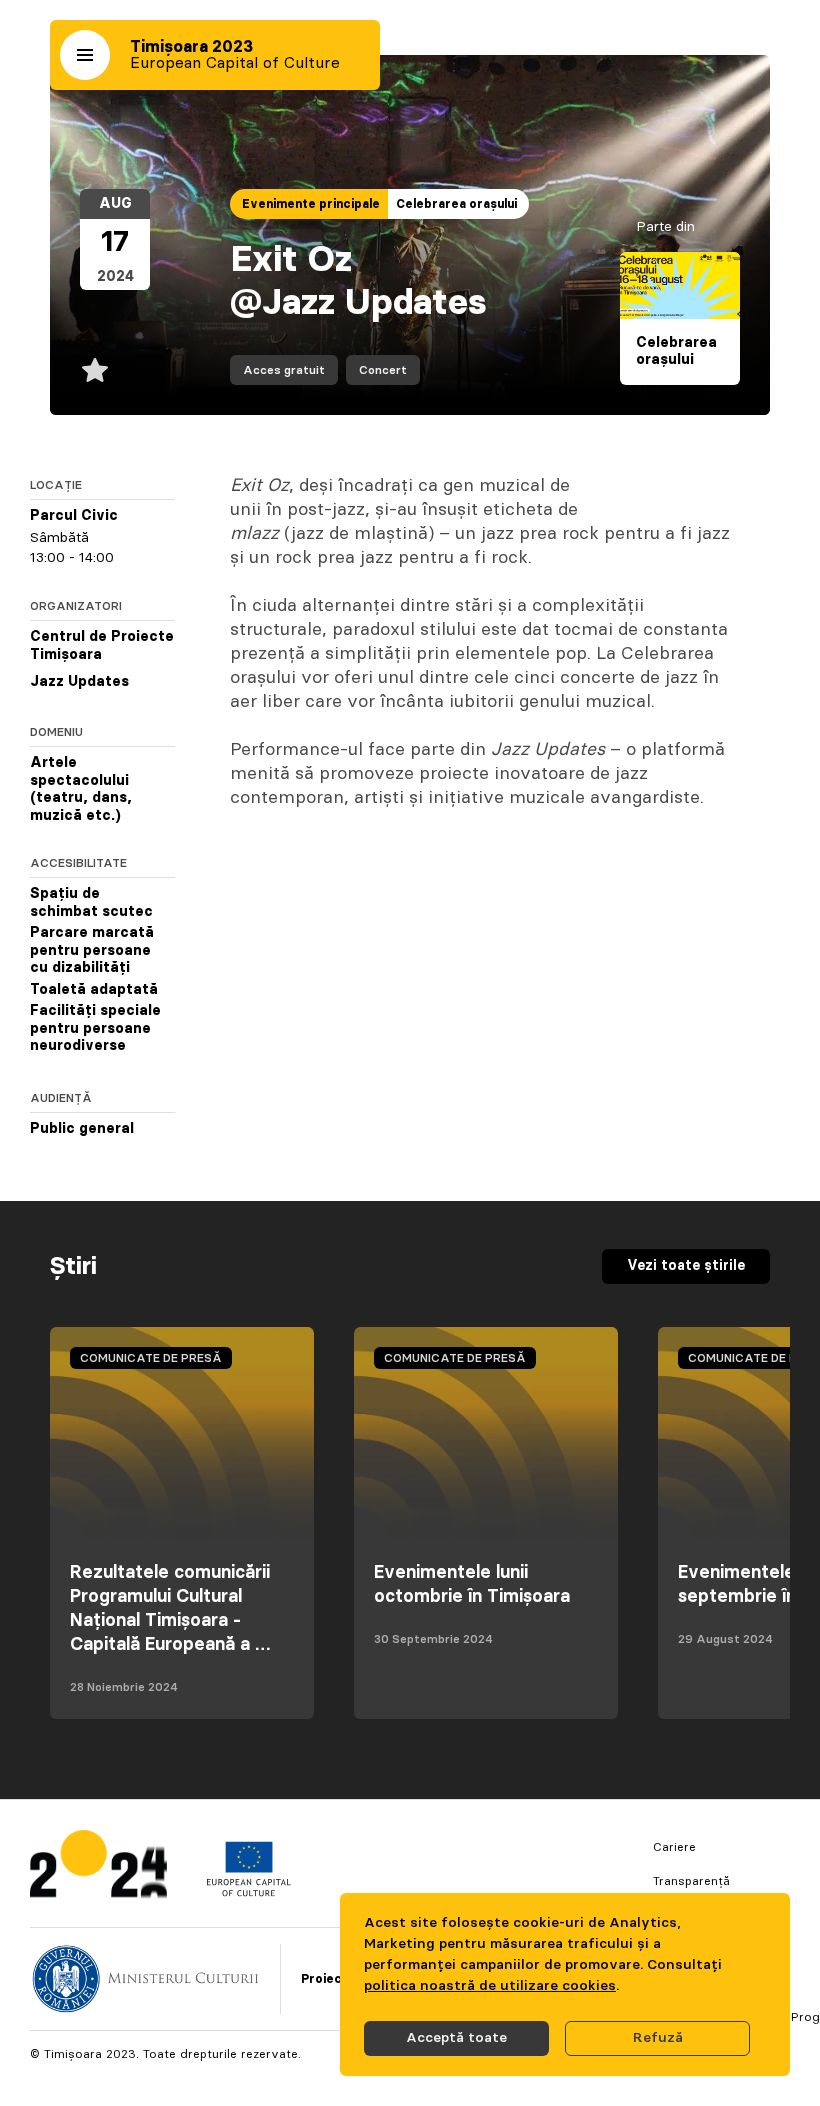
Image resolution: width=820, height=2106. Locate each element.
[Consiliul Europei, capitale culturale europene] (248, 1892)
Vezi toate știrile (686, 1266)
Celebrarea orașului (456, 204)
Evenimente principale (311, 204)
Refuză (658, 2038)
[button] (85, 55)
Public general (82, 1129)
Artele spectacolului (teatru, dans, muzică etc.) (81, 789)
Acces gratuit (284, 370)
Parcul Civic (74, 516)
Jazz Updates (79, 682)
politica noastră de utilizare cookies (490, 1986)
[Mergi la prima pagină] (98, 1868)
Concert (383, 370)
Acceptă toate (456, 2038)
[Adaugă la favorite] (95, 370)
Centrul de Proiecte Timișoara (102, 646)
